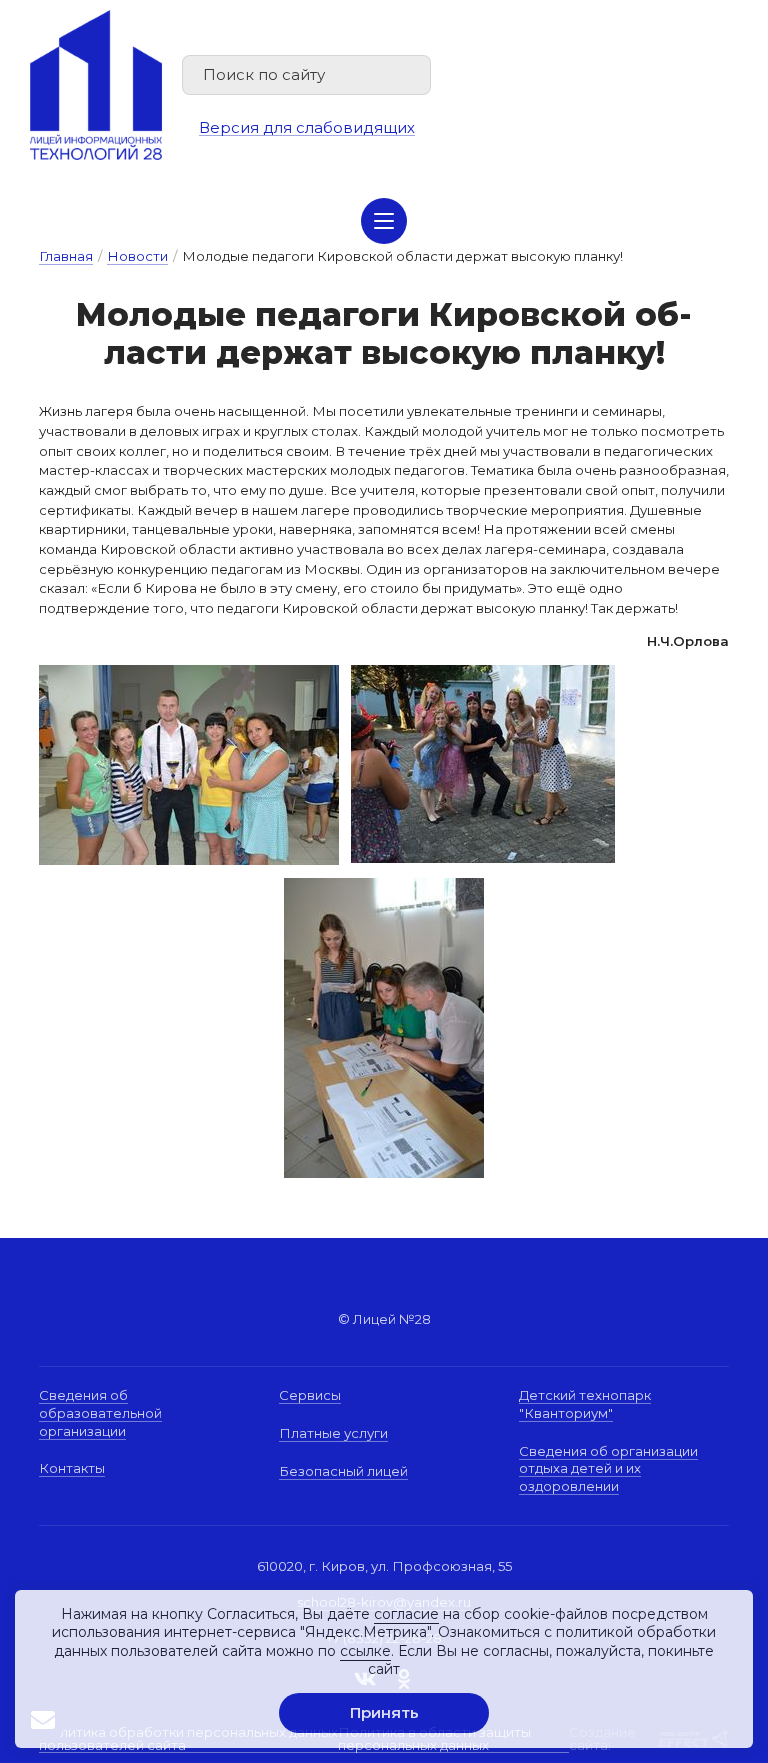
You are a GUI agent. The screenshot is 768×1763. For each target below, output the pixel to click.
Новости (137, 256)
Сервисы (310, 1395)
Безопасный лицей (343, 1471)
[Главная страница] (96, 85)
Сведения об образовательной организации (100, 1412)
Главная (66, 256)
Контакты (72, 1468)
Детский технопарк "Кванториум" (585, 1404)
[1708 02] (483, 674)
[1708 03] (189, 674)
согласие (406, 1614)
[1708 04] (384, 1028)
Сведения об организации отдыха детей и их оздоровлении (608, 1468)
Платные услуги (333, 1433)
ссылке (365, 1651)
